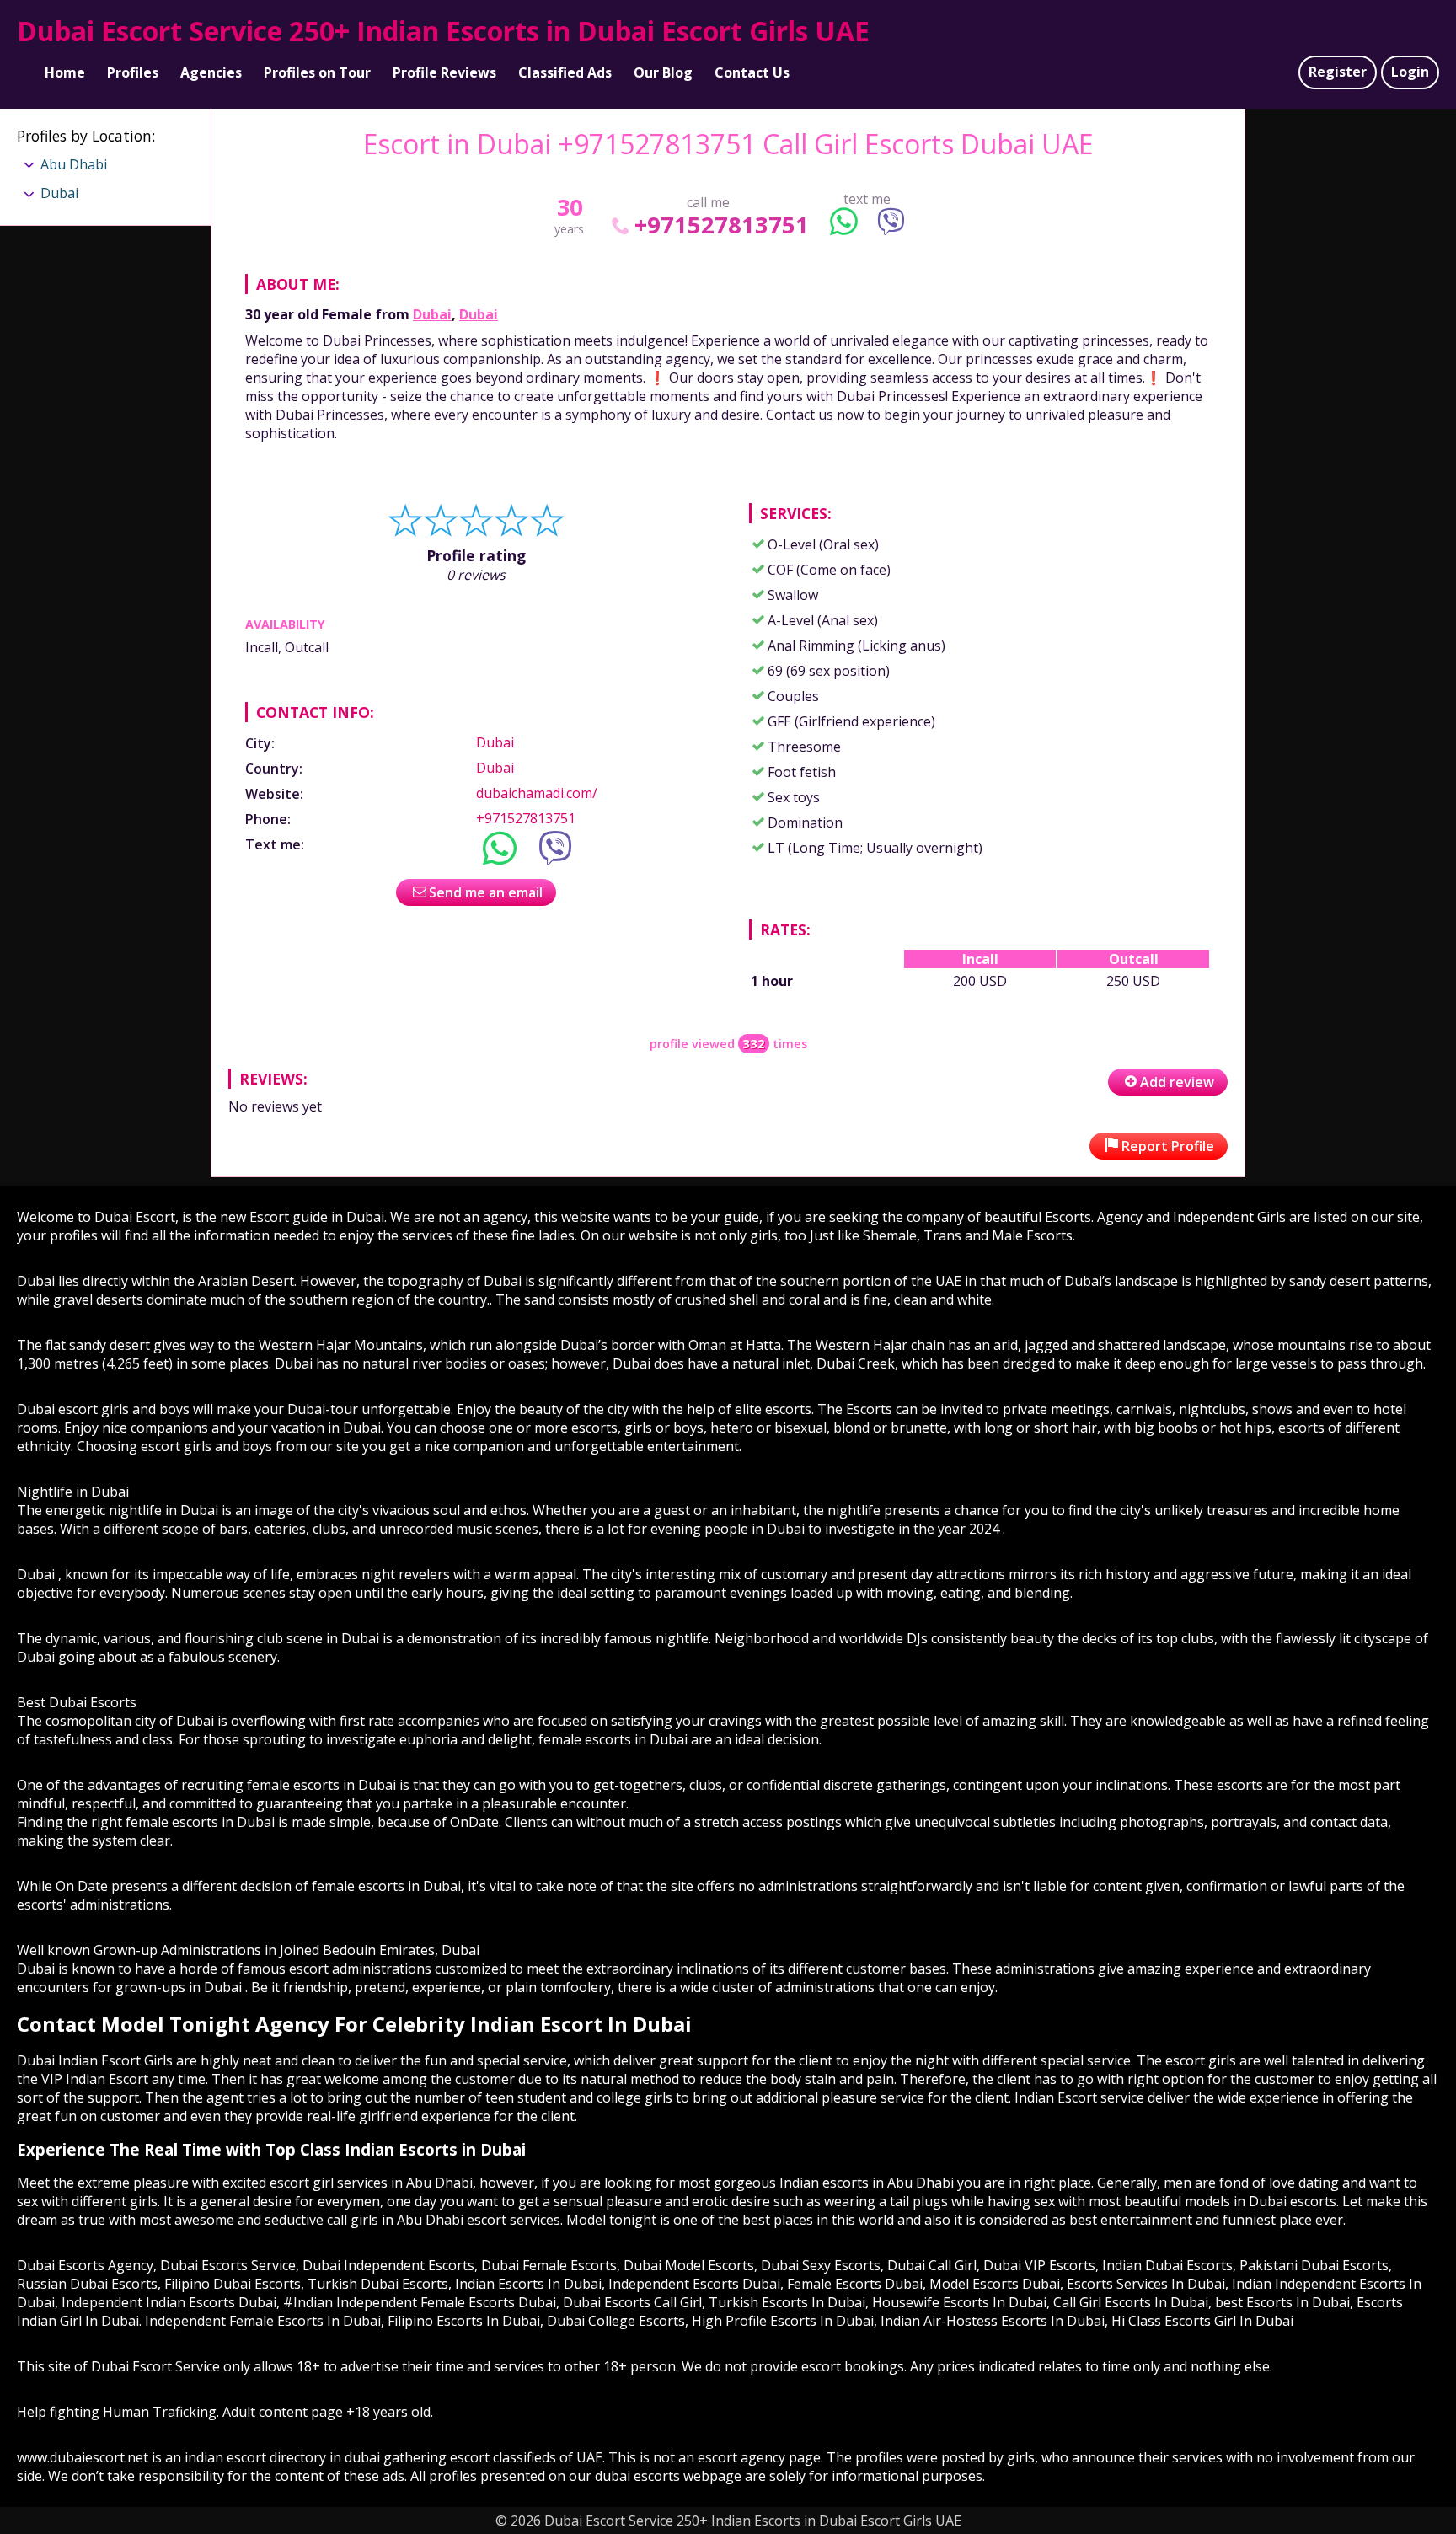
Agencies (211, 72)
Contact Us (752, 72)
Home (65, 72)
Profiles (133, 72)
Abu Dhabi (74, 164)
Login (1410, 72)
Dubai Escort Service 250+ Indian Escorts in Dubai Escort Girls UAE (443, 31)
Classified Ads (565, 72)
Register (1338, 72)
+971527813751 (721, 225)
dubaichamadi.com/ (537, 793)
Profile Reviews (444, 72)
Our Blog (663, 72)
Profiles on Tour (317, 72)
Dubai (432, 314)
